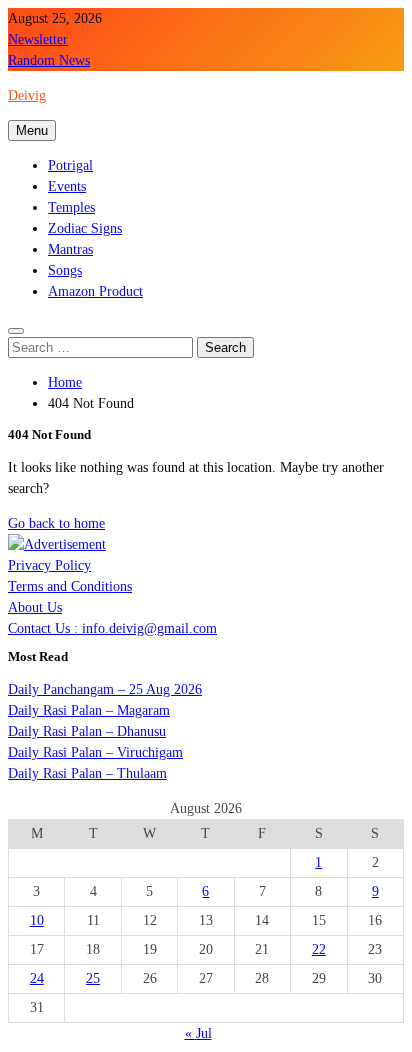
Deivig (27, 95)
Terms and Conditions (70, 586)
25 (93, 978)
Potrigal (70, 165)
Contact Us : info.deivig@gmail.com (112, 628)
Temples (71, 207)
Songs (65, 270)
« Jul (198, 1033)
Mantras (70, 249)
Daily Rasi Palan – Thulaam (87, 773)
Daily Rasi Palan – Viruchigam (95, 752)
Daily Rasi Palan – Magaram (89, 710)
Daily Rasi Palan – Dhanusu (87, 731)
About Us (35, 607)
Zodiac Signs (85, 228)
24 (37, 978)
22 (319, 949)
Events (67, 186)
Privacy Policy (49, 565)
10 (37, 920)
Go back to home (56, 523)
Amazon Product (95, 291)
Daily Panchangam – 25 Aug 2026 (105, 689)
